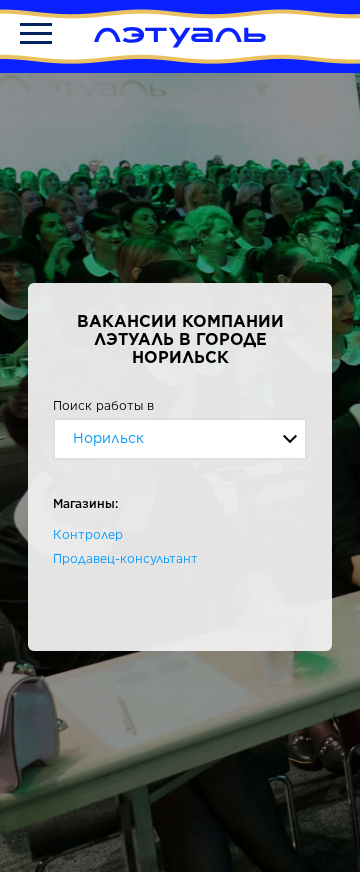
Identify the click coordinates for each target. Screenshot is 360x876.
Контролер (88, 534)
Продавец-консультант (125, 558)
